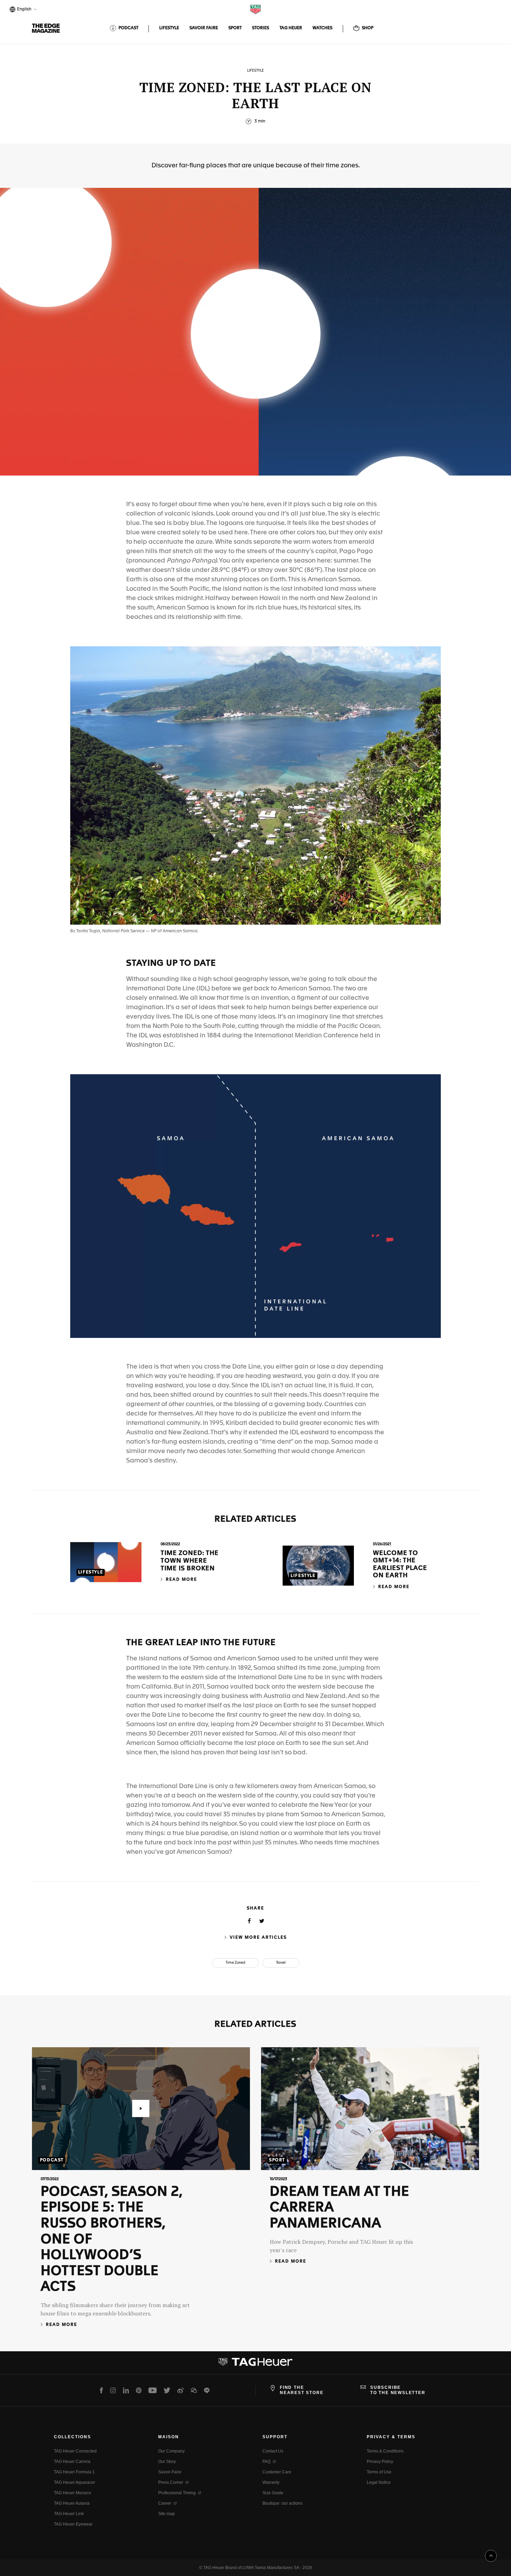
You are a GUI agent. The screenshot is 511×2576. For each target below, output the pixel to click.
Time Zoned (236, 1963)
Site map (167, 2514)
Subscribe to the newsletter (398, 2390)
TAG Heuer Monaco (72, 2493)
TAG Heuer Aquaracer (75, 2482)
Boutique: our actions (282, 2503)
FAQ (266, 2462)
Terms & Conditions (385, 2451)
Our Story (167, 2462)
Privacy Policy (380, 2462)
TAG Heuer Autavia (72, 2503)
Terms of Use (379, 2472)
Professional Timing (177, 2493)
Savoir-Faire (170, 2472)
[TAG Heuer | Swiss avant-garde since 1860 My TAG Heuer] (255, 2364)
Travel (281, 1963)
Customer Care (277, 2472)
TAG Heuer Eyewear (73, 2524)
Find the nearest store (302, 2390)
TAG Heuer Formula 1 (74, 2472)
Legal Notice (379, 2482)
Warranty (271, 2482)
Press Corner (171, 2482)
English (23, 10)
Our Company (171, 2451)
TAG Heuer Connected (75, 2451)
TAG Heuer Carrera (72, 2462)
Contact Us (273, 2451)
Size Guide (273, 2493)
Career (165, 2503)
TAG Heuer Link (69, 2514)
